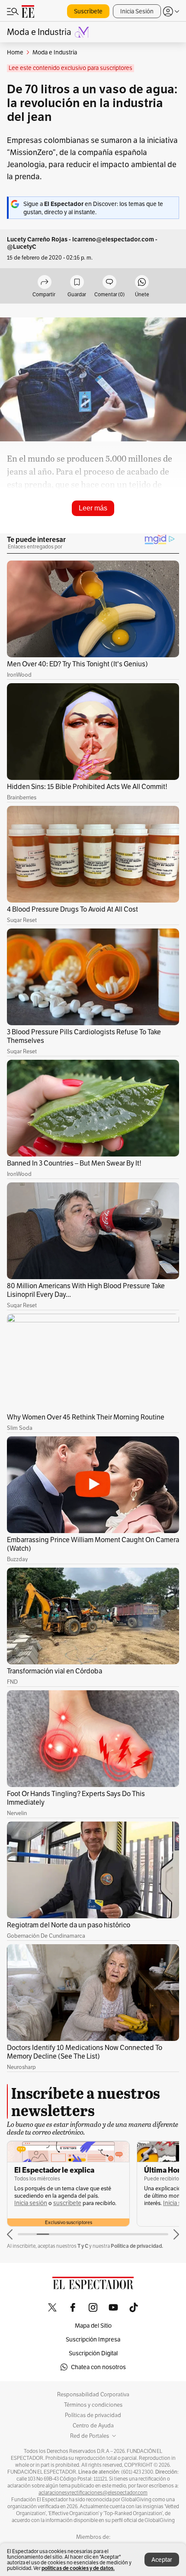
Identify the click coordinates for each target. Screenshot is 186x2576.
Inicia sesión (31, 2203)
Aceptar (162, 2560)
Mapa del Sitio (93, 2326)
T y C (83, 2246)
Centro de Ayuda (93, 2426)
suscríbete (67, 2203)
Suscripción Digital (93, 2353)
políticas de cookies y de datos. (78, 2568)
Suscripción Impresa (93, 2339)
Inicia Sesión (137, 11)
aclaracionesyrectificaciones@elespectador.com (93, 2493)
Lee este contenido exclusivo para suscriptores (71, 68)
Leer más (93, 508)
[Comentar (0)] (109, 283)
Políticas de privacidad (93, 2415)
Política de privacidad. (137, 2246)
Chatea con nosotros (98, 2367)
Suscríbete (88, 11)
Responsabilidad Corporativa (93, 2395)
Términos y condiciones (93, 2405)
